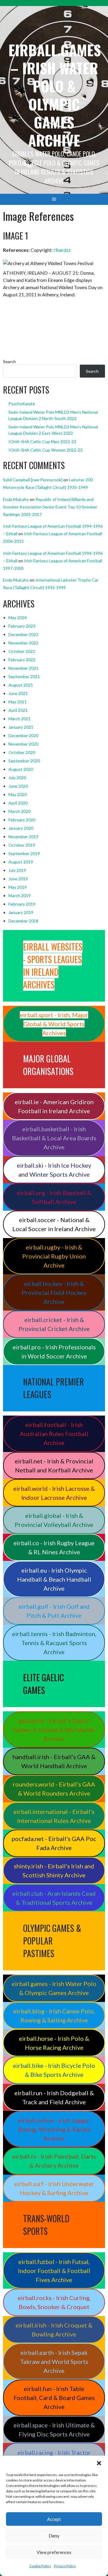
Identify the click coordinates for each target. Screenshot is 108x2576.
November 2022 (23, 643)
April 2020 (18, 803)
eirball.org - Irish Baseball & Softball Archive (54, 1197)
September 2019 (24, 853)
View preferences (54, 2552)
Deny (54, 2536)
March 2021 (19, 719)
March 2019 (19, 896)
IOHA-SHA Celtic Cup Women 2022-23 (45, 450)
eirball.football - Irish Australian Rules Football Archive (54, 1434)
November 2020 (23, 744)
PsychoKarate (22, 404)
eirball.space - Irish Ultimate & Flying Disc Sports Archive (54, 2429)
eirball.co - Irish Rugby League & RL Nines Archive (54, 1547)
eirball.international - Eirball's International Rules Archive (54, 1816)
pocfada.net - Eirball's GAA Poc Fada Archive (54, 1843)
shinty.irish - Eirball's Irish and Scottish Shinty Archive (54, 1870)
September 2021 (24, 676)
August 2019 (21, 862)
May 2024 (18, 618)
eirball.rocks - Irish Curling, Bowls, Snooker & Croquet (54, 2302)
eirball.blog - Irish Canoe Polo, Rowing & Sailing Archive (54, 2015)
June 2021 (18, 693)
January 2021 (21, 727)
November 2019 (23, 837)
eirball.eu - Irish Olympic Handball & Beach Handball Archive (54, 1579)
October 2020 (22, 752)
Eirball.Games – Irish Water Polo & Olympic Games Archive (55, 95)
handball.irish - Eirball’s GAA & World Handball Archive (54, 1761)
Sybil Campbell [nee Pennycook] (33, 480)
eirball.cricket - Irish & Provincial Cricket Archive (54, 1324)
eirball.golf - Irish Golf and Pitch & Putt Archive (54, 1611)
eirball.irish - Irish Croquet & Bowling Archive (54, 2330)
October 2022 (22, 651)
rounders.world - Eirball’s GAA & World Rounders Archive (54, 1789)
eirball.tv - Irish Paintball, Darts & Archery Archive (54, 2161)
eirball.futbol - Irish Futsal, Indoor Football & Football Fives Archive (54, 2271)
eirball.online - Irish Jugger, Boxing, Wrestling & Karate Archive (54, 2129)
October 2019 (22, 845)
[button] (99, 2463)
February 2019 (22, 904)
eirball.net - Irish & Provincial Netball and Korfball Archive (54, 1466)
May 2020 (18, 794)
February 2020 (22, 820)
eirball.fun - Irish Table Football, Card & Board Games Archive (54, 2398)
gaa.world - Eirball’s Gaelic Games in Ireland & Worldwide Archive (54, 1730)
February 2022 (22, 660)
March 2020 (19, 811)
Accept (54, 2519)
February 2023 (22, 626)
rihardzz (62, 250)
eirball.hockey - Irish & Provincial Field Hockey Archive (54, 1293)
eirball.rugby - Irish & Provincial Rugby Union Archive (54, 1256)
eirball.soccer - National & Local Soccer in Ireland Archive (54, 1224)
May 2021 (18, 702)
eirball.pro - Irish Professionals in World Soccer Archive (54, 1351)
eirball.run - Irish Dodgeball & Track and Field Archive (54, 2097)
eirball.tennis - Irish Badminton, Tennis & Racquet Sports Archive (54, 1643)
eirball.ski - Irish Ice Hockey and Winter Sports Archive (54, 1170)
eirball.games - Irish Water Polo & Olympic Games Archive (54, 1988)
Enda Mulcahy (16, 499)
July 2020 (17, 778)
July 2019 (17, 870)
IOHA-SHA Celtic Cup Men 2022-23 (42, 442)
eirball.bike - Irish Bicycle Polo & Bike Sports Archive (54, 2070)
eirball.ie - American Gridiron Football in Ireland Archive (54, 1106)
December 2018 (23, 921)
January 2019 (21, 912)
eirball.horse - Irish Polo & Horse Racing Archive (54, 2043)
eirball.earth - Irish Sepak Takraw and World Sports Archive (54, 2361)
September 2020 (24, 761)
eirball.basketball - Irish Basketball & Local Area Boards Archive (54, 1138)
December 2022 (23, 634)
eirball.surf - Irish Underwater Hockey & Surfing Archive (54, 2188)
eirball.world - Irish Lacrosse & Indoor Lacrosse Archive (54, 1493)
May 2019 (18, 887)
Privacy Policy (65, 2566)
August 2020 (21, 769)
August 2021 (21, 685)
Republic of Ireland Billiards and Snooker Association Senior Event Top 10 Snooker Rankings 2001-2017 (50, 507)
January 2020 (21, 828)
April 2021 (18, 710)
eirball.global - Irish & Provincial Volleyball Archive (54, 1520)
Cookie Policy (40, 2566)
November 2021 (23, 668)
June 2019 (18, 879)
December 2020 (23, 735)
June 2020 (18, 786)
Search (9, 361)
